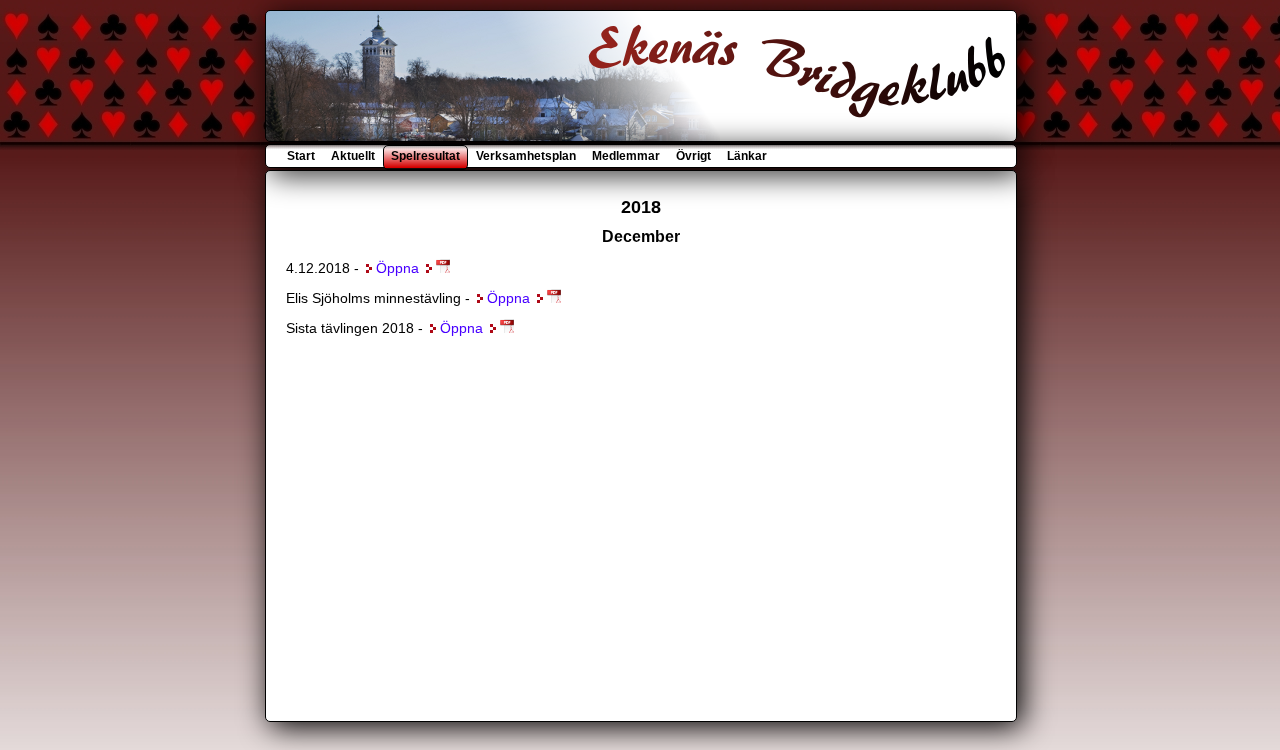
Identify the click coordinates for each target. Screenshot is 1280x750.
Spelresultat (425, 156)
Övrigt (693, 156)
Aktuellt (353, 156)
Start (302, 156)
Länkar (745, 156)
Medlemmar (626, 156)
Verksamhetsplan (526, 156)
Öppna (397, 268)
